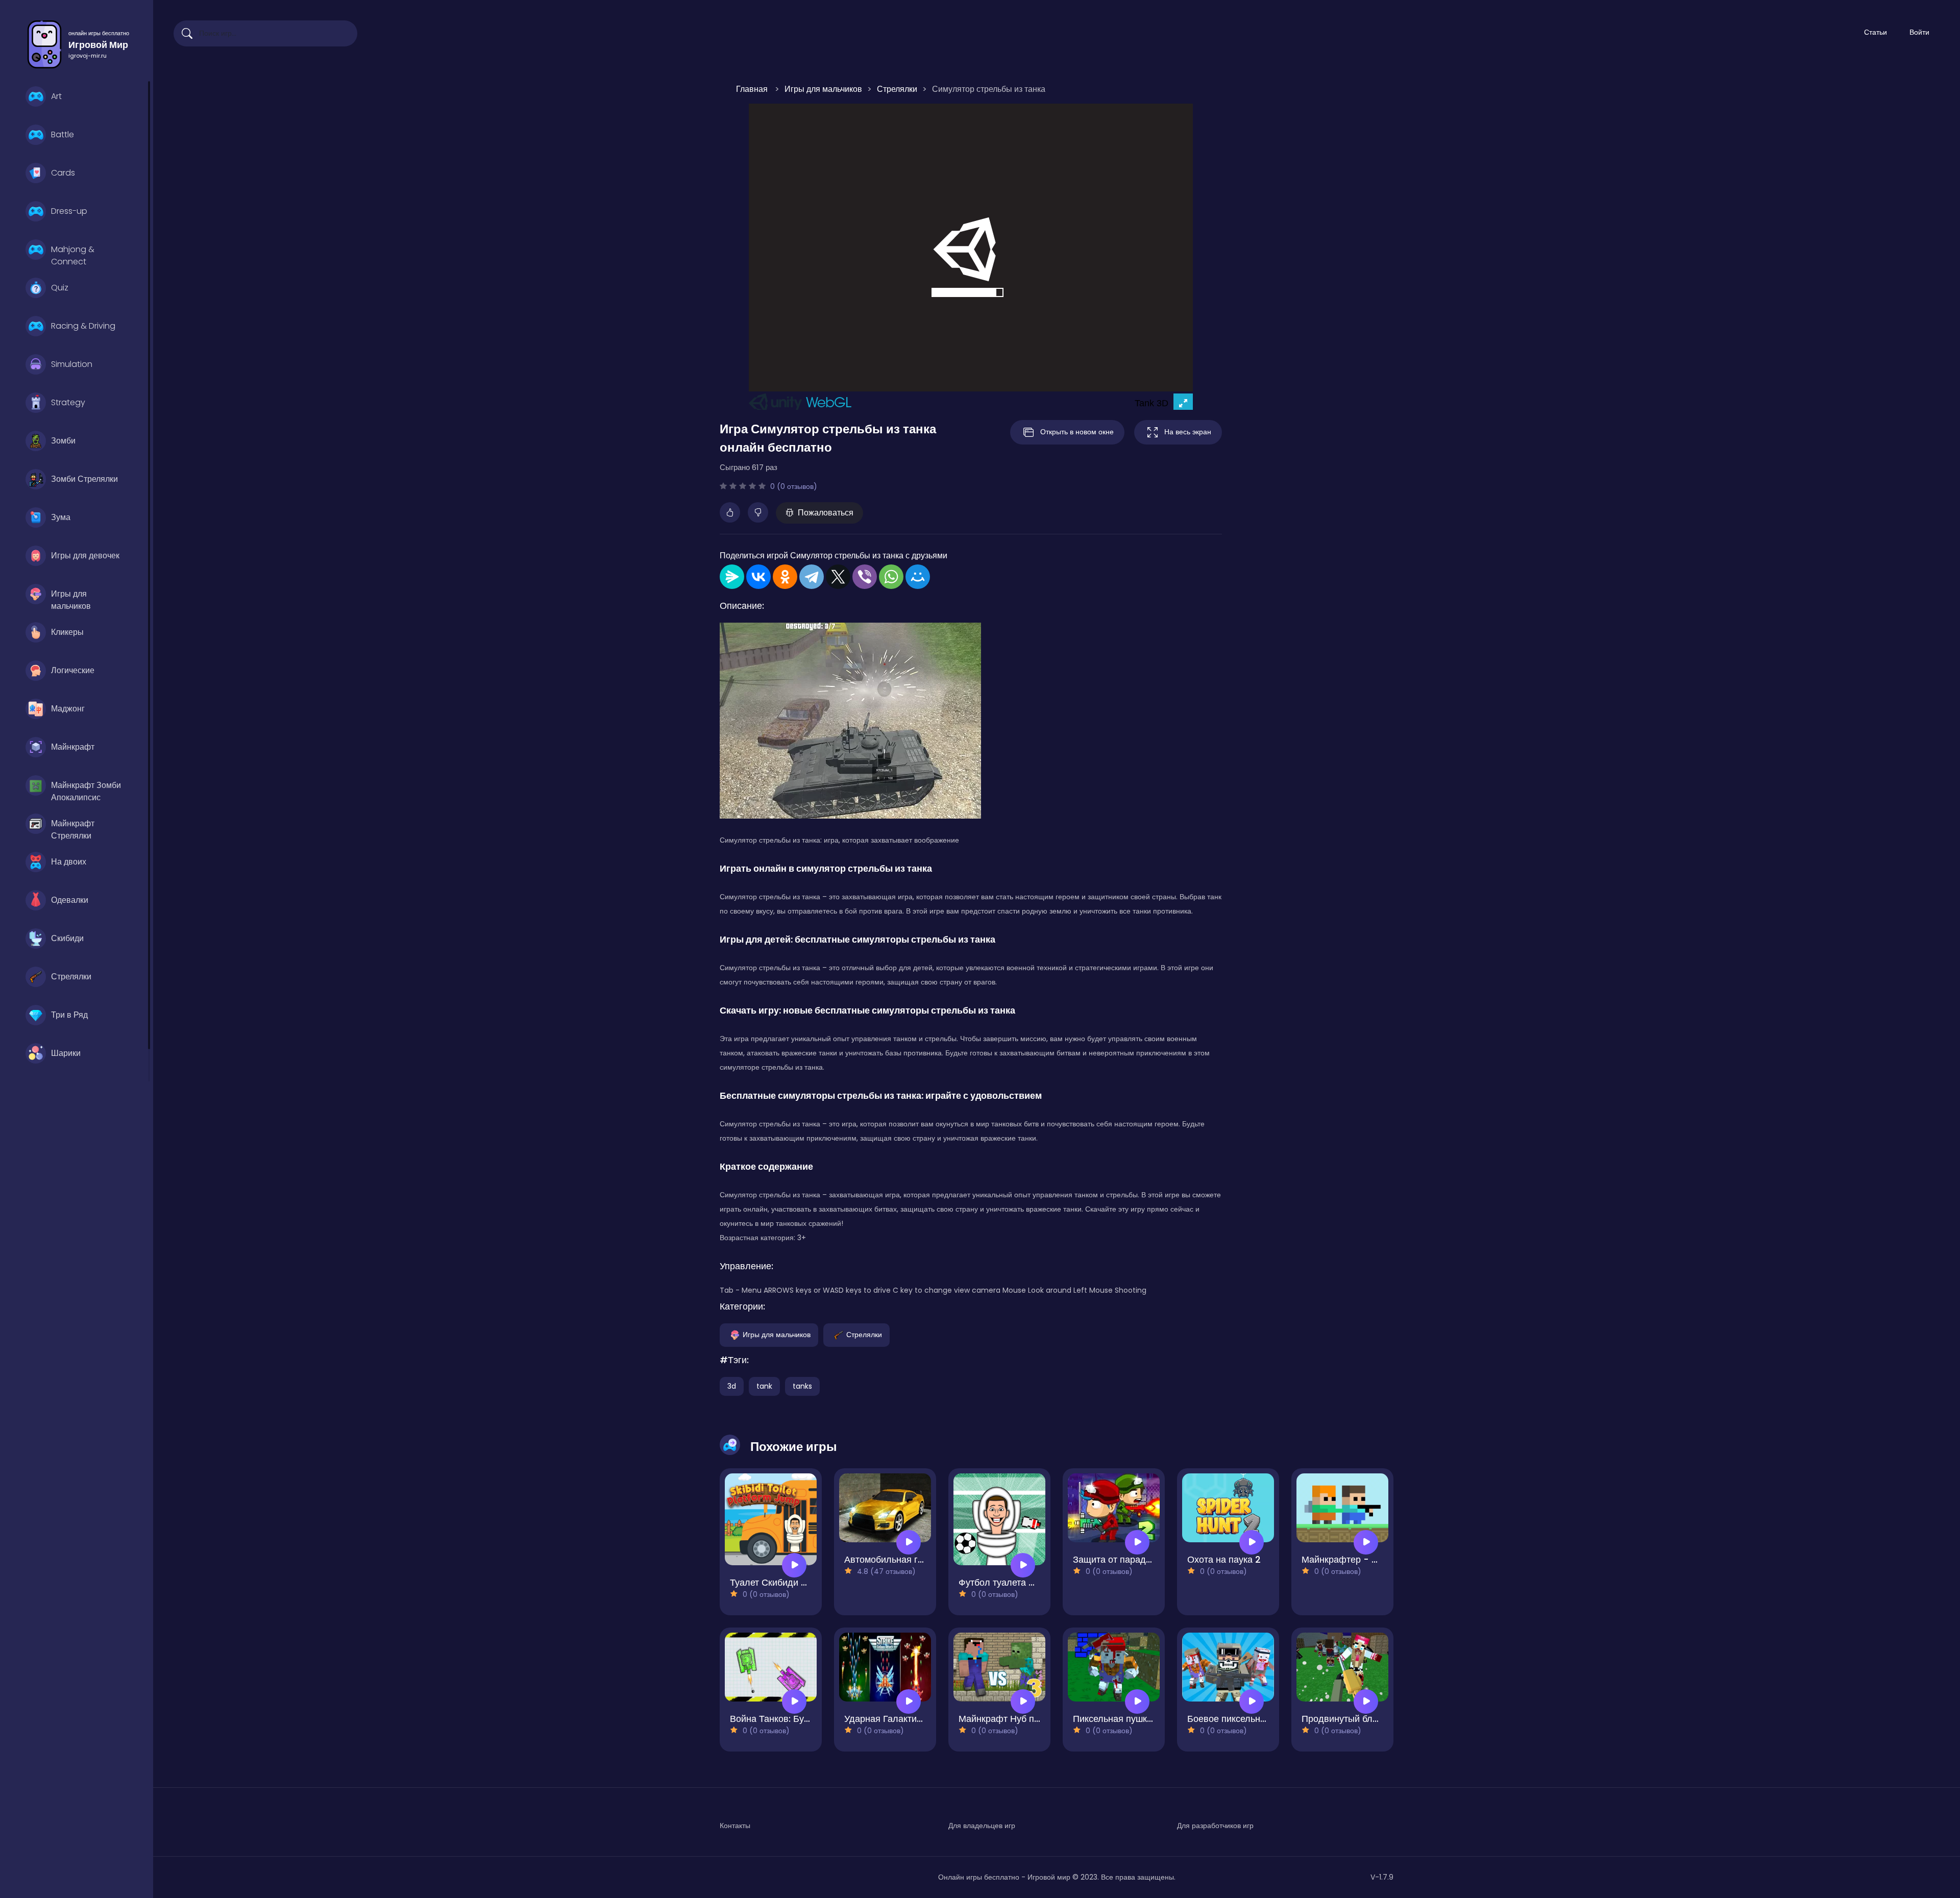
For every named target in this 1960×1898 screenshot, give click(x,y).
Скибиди (67, 938)
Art (56, 96)
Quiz (60, 288)
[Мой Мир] (918, 577)
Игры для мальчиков (71, 599)
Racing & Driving (83, 326)
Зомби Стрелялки (84, 479)
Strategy (68, 402)
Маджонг (68, 709)
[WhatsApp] (891, 577)
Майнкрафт (73, 747)
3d (732, 1386)
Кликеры (67, 632)
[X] (838, 577)
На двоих (69, 862)
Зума (61, 517)
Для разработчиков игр (1215, 1826)
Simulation (72, 364)
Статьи (1876, 32)
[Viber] (865, 577)
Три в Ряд (69, 1015)
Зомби (63, 441)
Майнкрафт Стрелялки (73, 828)
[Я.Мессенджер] (732, 577)
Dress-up (69, 211)
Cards (63, 173)
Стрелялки (71, 977)
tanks (802, 1386)
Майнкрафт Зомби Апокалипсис (86, 790)
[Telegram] (812, 577)
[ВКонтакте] (758, 577)
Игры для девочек (85, 556)
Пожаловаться (826, 513)
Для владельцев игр (982, 1826)
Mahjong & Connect (73, 254)
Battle (63, 134)
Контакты (735, 1826)
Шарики (66, 1053)
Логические (73, 670)
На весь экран (1188, 432)
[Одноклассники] (785, 577)
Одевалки (70, 900)
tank (764, 1386)
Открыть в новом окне (1077, 432)
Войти (1919, 32)
